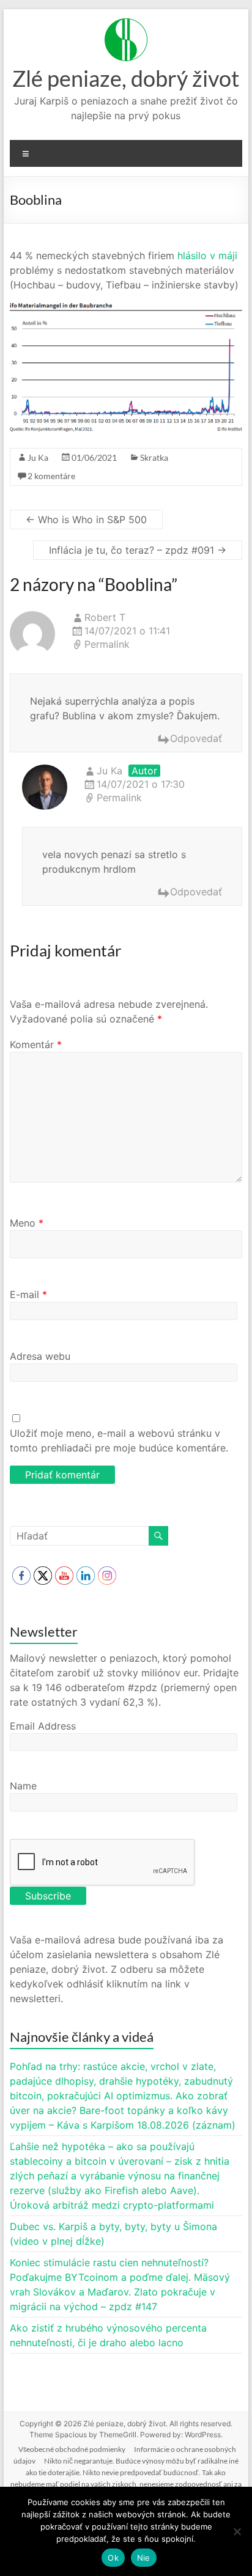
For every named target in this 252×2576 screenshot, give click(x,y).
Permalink (107, 644)
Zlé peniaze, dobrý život (126, 78)
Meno (27, 1223)
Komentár (36, 1044)
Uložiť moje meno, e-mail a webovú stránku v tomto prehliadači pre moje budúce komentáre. (119, 1440)
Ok (113, 2558)
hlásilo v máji (207, 255)
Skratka (154, 457)
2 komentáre (51, 476)
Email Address (43, 1726)
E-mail (28, 1294)
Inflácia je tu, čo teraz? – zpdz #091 (138, 550)
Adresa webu (40, 1356)
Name (23, 1786)
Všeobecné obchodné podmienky (72, 2449)
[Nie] (237, 2531)
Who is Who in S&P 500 (86, 519)
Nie (144, 2558)
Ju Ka (38, 457)
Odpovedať (196, 738)
